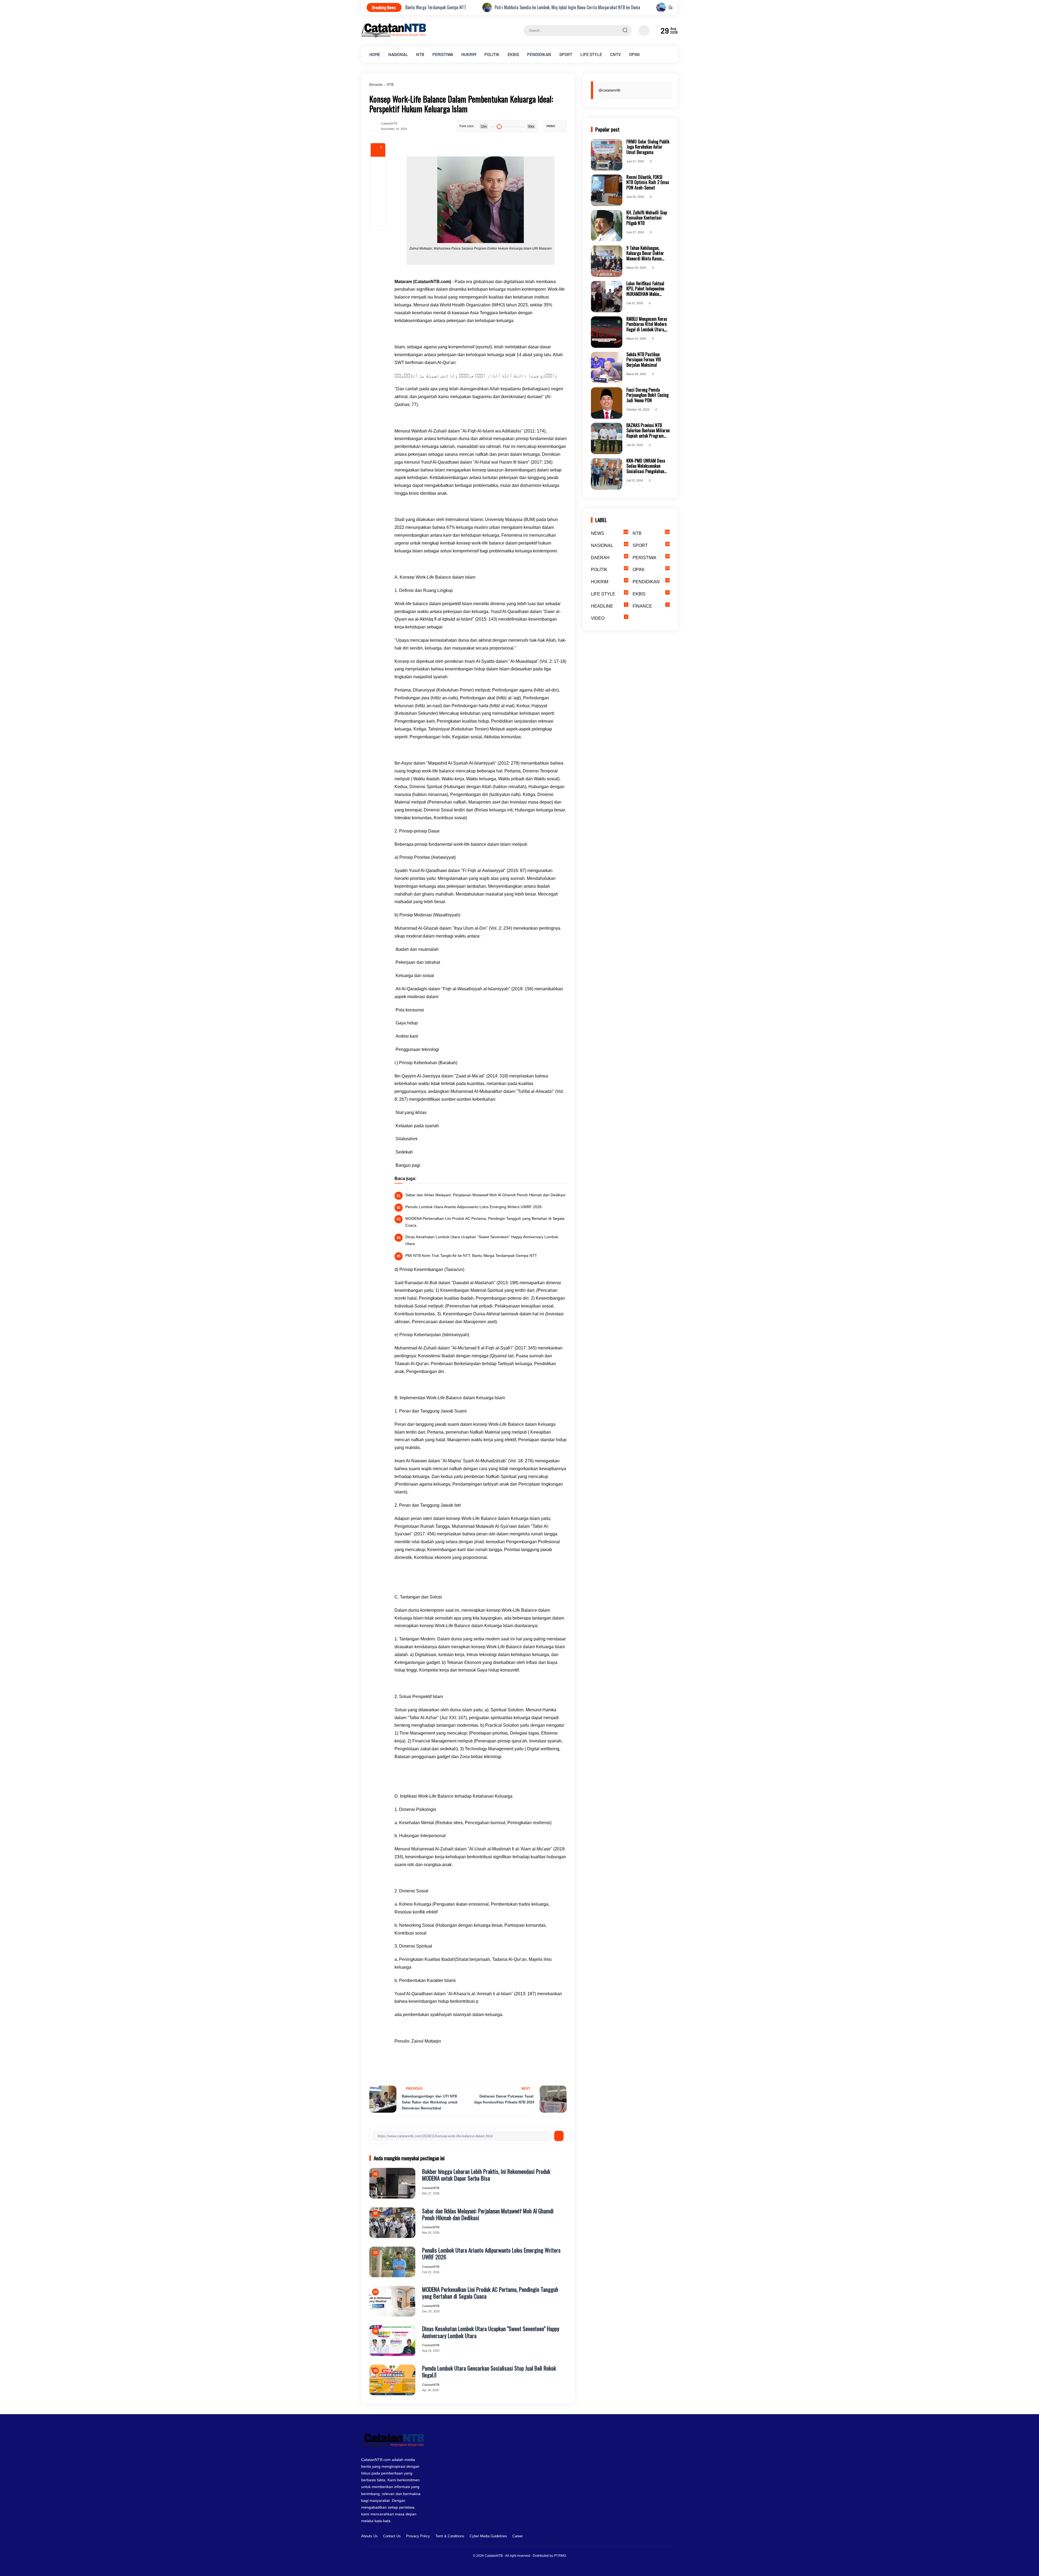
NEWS (610, 533)
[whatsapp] (378, 208)
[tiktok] (666, 2537)
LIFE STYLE (591, 54)
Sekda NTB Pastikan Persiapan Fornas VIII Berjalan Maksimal (644, 360)
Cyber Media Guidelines (488, 2536)
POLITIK (492, 54)
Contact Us (392, 2536)
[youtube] (674, 2537)
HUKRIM (469, 54)
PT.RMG (560, 2556)
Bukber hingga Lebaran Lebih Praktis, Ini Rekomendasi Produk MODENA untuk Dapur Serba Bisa (486, 2175)
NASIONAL (398, 54)
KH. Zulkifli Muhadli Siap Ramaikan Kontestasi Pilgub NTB (647, 218)
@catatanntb (609, 90)
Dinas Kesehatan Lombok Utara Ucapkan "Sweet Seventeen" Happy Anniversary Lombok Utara (482, 1240)
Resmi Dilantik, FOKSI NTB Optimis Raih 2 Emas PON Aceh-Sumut (648, 182)
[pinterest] (378, 222)
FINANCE (651, 606)
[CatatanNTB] (394, 36)
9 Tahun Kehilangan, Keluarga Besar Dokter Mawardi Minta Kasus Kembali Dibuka (645, 253)
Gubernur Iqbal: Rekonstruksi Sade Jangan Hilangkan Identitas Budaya (444, 7)
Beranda (376, 85)
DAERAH (609, 557)
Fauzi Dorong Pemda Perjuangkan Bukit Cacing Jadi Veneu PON (647, 395)
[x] (378, 179)
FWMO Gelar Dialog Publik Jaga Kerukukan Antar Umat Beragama (648, 147)
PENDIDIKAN (539, 54)
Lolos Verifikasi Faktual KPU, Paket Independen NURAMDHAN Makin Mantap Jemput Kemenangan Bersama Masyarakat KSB (645, 289)
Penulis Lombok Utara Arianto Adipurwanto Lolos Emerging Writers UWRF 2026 (474, 1207)
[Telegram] (378, 193)
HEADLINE (609, 606)
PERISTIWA (443, 54)
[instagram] (657, 2537)
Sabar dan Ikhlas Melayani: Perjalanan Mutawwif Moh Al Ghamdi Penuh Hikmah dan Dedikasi (485, 1195)
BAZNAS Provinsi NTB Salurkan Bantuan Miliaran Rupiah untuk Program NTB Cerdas (648, 431)
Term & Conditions (450, 2536)
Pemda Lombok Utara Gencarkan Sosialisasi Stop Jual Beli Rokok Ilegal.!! (489, 2371)
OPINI (634, 54)
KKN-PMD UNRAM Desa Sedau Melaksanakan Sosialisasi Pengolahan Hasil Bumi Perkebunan (646, 466)
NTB (420, 54)
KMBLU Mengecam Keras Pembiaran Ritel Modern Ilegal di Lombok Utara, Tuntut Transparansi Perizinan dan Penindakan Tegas (647, 324)
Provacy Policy (418, 2536)
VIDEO (609, 618)
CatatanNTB (494, 2556)
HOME (375, 54)
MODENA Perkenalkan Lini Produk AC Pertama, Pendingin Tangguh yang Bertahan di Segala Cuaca (485, 1222)
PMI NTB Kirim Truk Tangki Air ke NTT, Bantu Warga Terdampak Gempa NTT (471, 1256)
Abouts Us (369, 2536)
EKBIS (513, 54)
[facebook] (378, 164)
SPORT (566, 54)
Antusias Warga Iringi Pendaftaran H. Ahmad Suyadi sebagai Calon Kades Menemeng (601, 7)
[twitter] (649, 2537)
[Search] (625, 31)
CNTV (616, 54)
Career (518, 2536)
